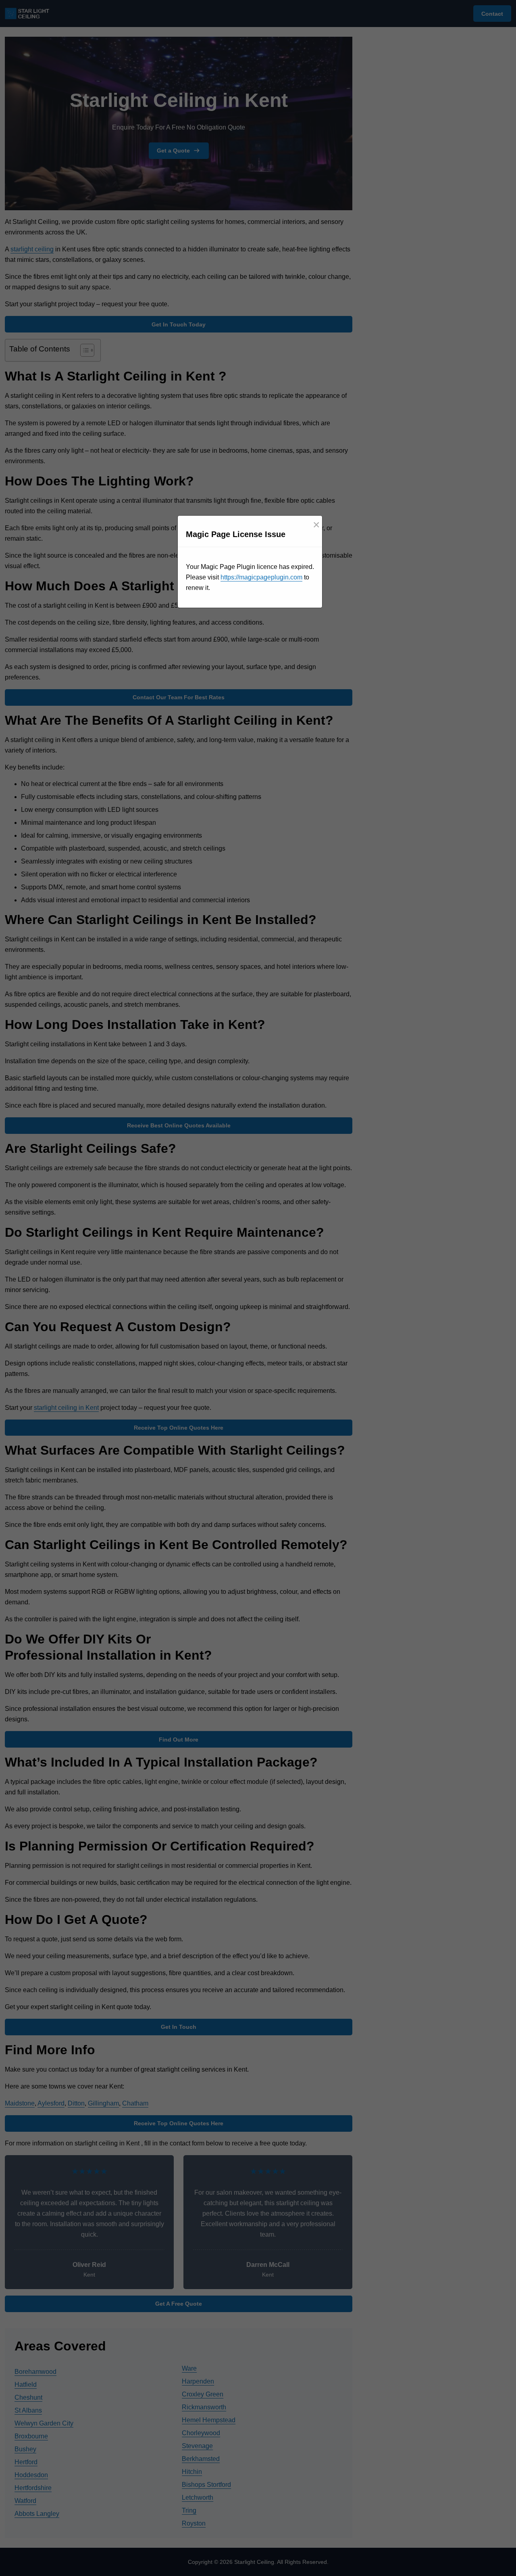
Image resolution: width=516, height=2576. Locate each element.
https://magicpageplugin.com (261, 577)
